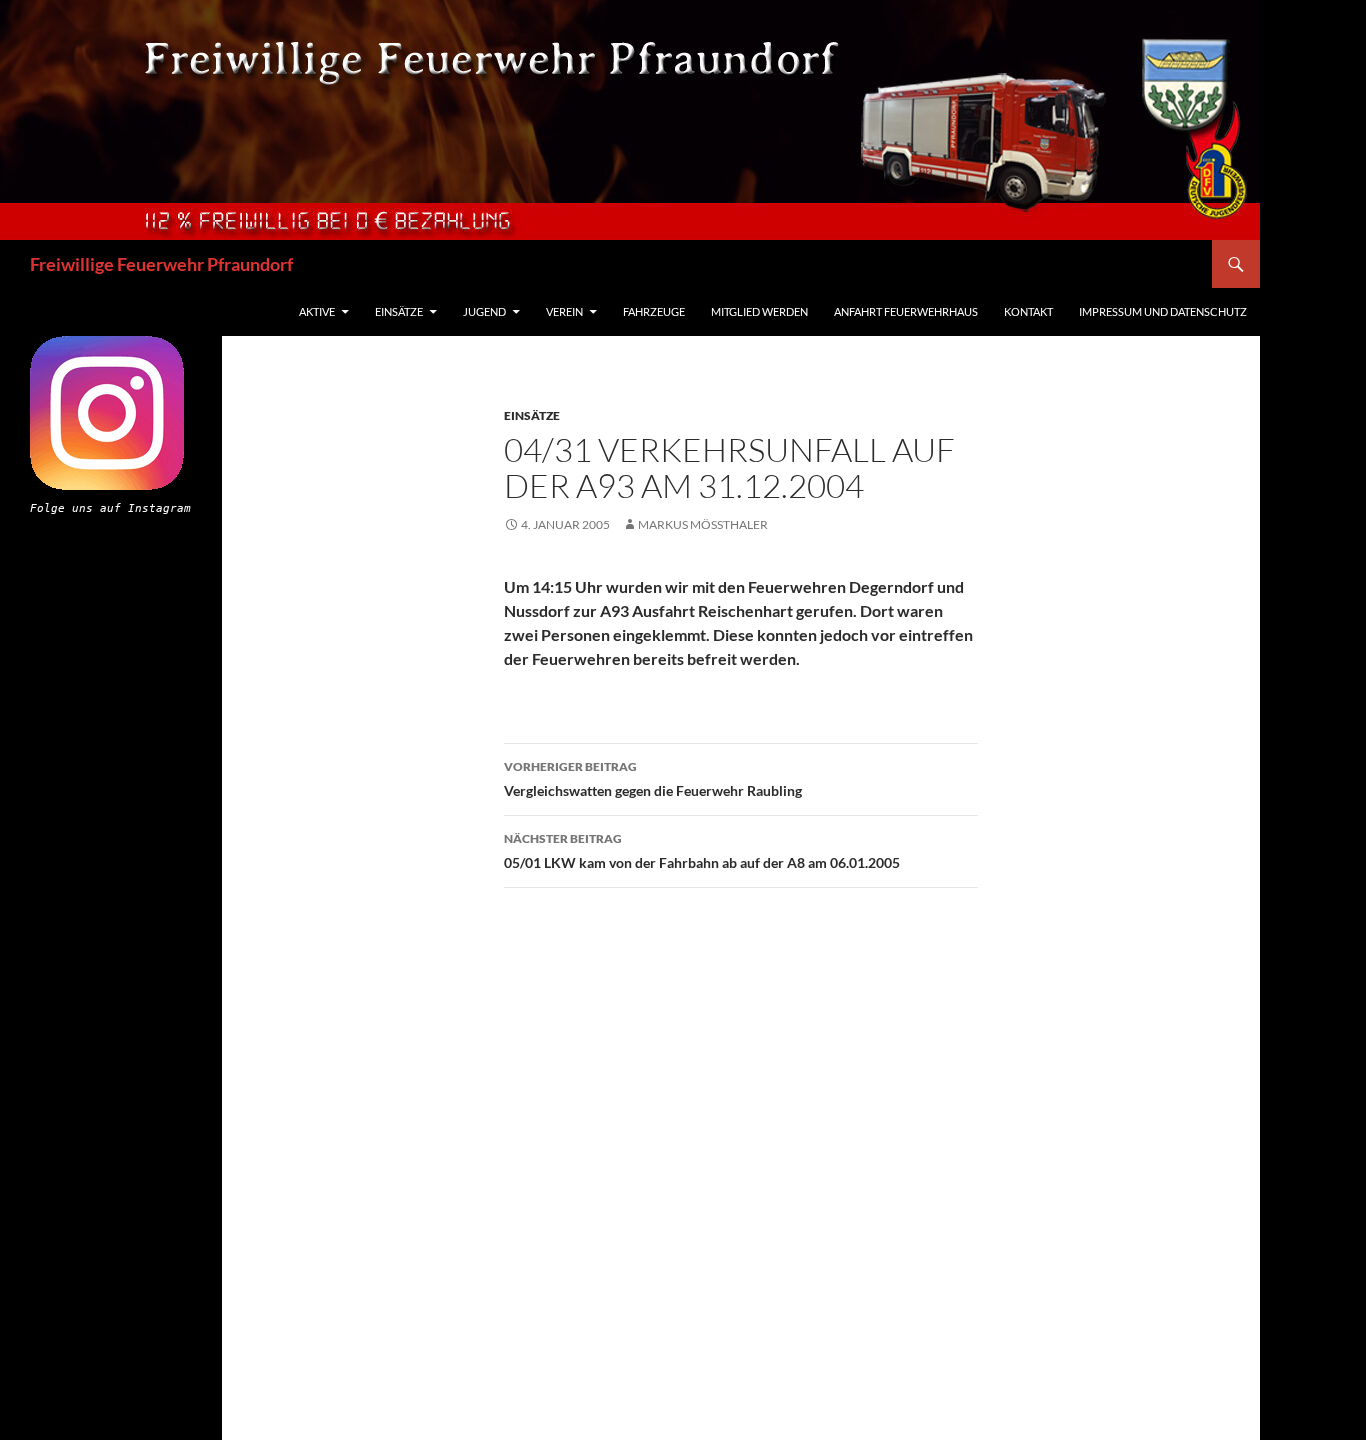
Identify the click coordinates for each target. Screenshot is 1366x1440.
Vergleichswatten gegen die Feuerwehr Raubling (653, 779)
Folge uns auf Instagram (110, 508)
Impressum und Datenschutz (1163, 311)
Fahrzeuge (654, 311)
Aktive (317, 311)
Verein (564, 311)
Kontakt (1028, 311)
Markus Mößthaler (703, 524)
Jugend (484, 311)
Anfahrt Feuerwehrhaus (906, 311)
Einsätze (399, 311)
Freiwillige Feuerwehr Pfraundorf (161, 264)
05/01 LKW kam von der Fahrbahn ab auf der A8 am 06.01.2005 (702, 851)
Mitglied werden (759, 311)
